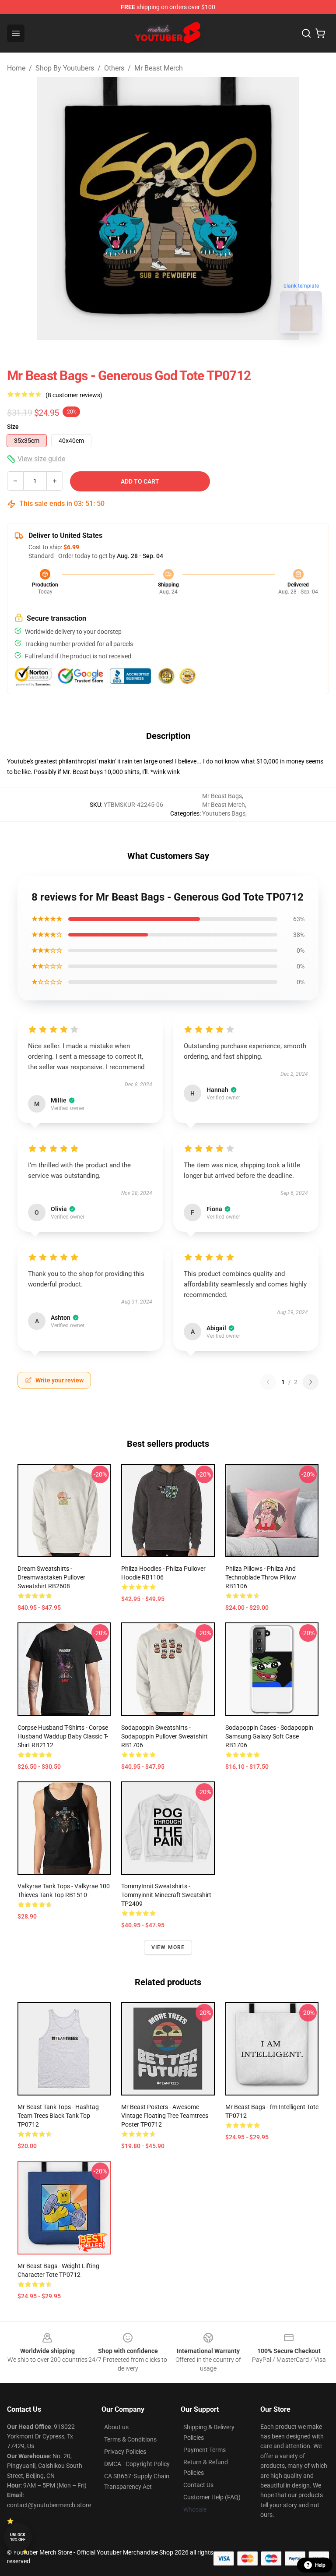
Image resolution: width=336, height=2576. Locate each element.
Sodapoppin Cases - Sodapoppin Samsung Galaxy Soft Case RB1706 (269, 1736)
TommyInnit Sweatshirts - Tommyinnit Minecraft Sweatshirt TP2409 (166, 1895)
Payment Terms (205, 2450)
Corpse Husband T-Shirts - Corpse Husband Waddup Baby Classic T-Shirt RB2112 (63, 1736)
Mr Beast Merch (159, 68)
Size (13, 427)
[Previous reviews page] (268, 1382)
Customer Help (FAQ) (212, 2497)
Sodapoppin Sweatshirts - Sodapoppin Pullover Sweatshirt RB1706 (164, 1736)
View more (168, 1947)
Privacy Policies (125, 2452)
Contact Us (198, 2485)
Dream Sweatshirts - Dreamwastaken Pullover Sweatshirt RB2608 (51, 1577)
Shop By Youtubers (65, 68)
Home (16, 68)
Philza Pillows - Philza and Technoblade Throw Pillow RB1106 (261, 1577)
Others (114, 68)
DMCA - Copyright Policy (137, 2464)
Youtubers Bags (224, 813)
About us (116, 2427)
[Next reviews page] (311, 1382)
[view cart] (320, 33)
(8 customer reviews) (74, 395)
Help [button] (320, 2565)
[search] (306, 33)
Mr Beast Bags (222, 796)
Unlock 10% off (18, 2537)
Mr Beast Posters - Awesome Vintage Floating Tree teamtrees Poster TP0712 (165, 2116)
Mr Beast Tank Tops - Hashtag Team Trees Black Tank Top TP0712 (58, 2116)
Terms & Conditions (130, 2439)
